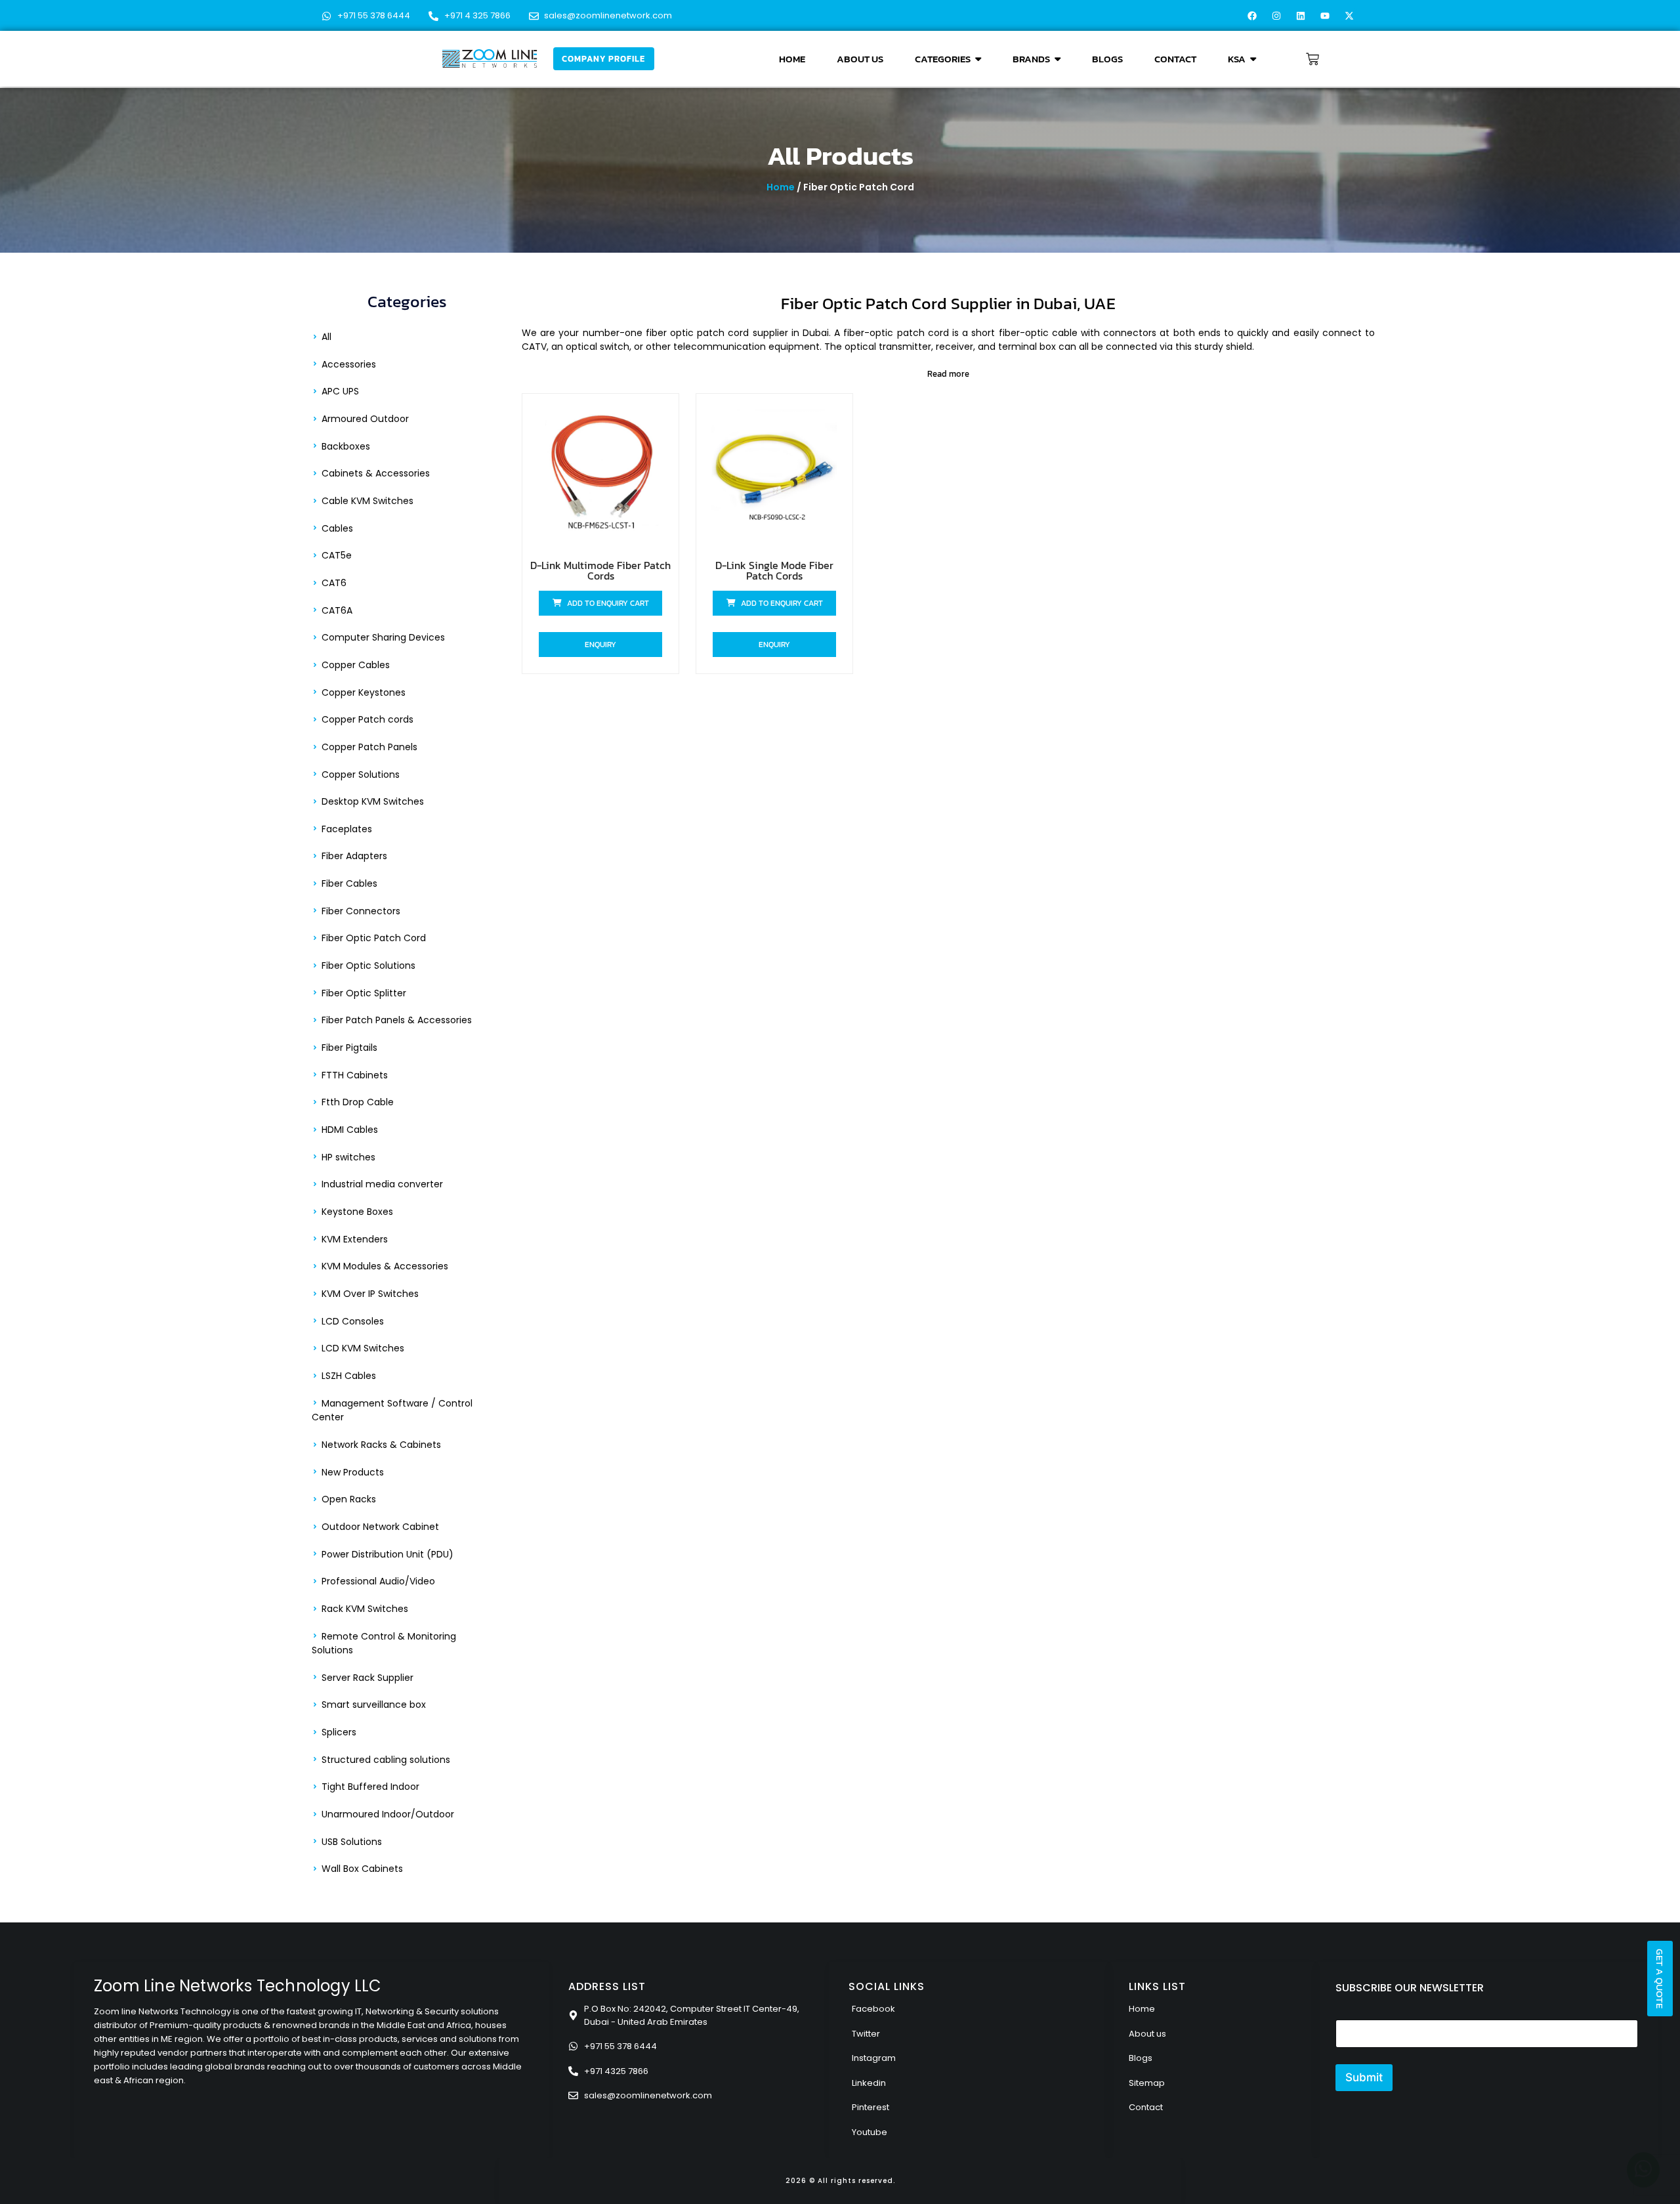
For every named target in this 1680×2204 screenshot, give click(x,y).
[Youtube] (1325, 16)
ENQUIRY (600, 645)
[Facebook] (1252, 16)
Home (781, 187)
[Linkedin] (1301, 16)
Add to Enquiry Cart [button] (608, 603)
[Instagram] (1276, 16)
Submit (1364, 2077)
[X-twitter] (1349, 16)
